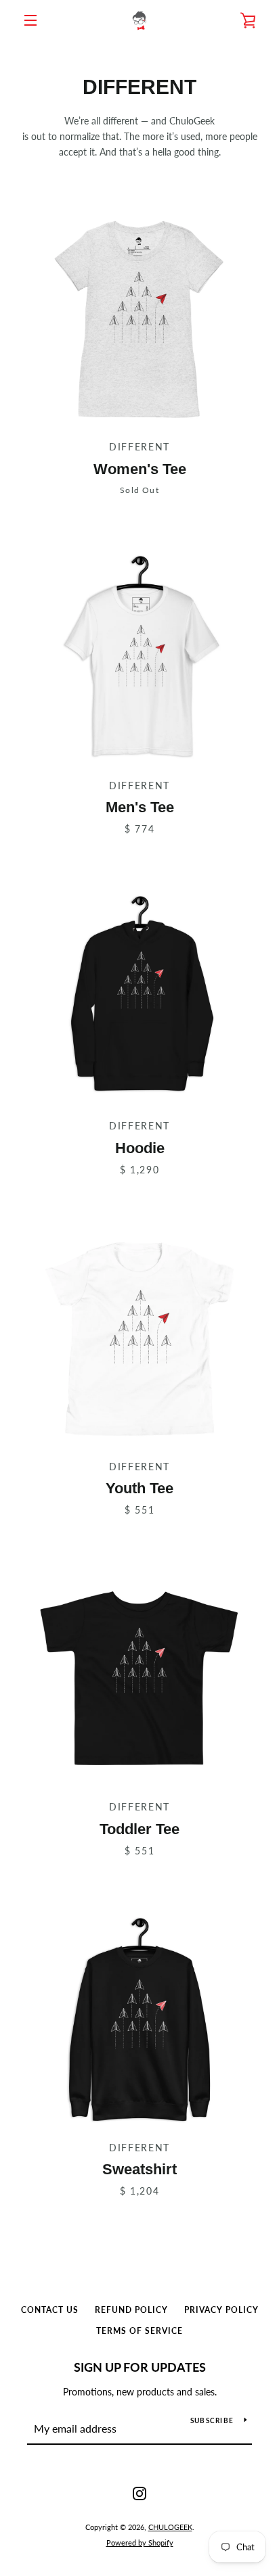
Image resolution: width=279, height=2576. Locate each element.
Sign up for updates (140, 2367)
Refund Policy (131, 2310)
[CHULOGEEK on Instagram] (139, 2492)
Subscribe (212, 2420)
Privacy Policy (221, 2310)
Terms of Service (139, 2331)
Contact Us (50, 2310)
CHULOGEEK (170, 2527)
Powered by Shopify (140, 2543)
